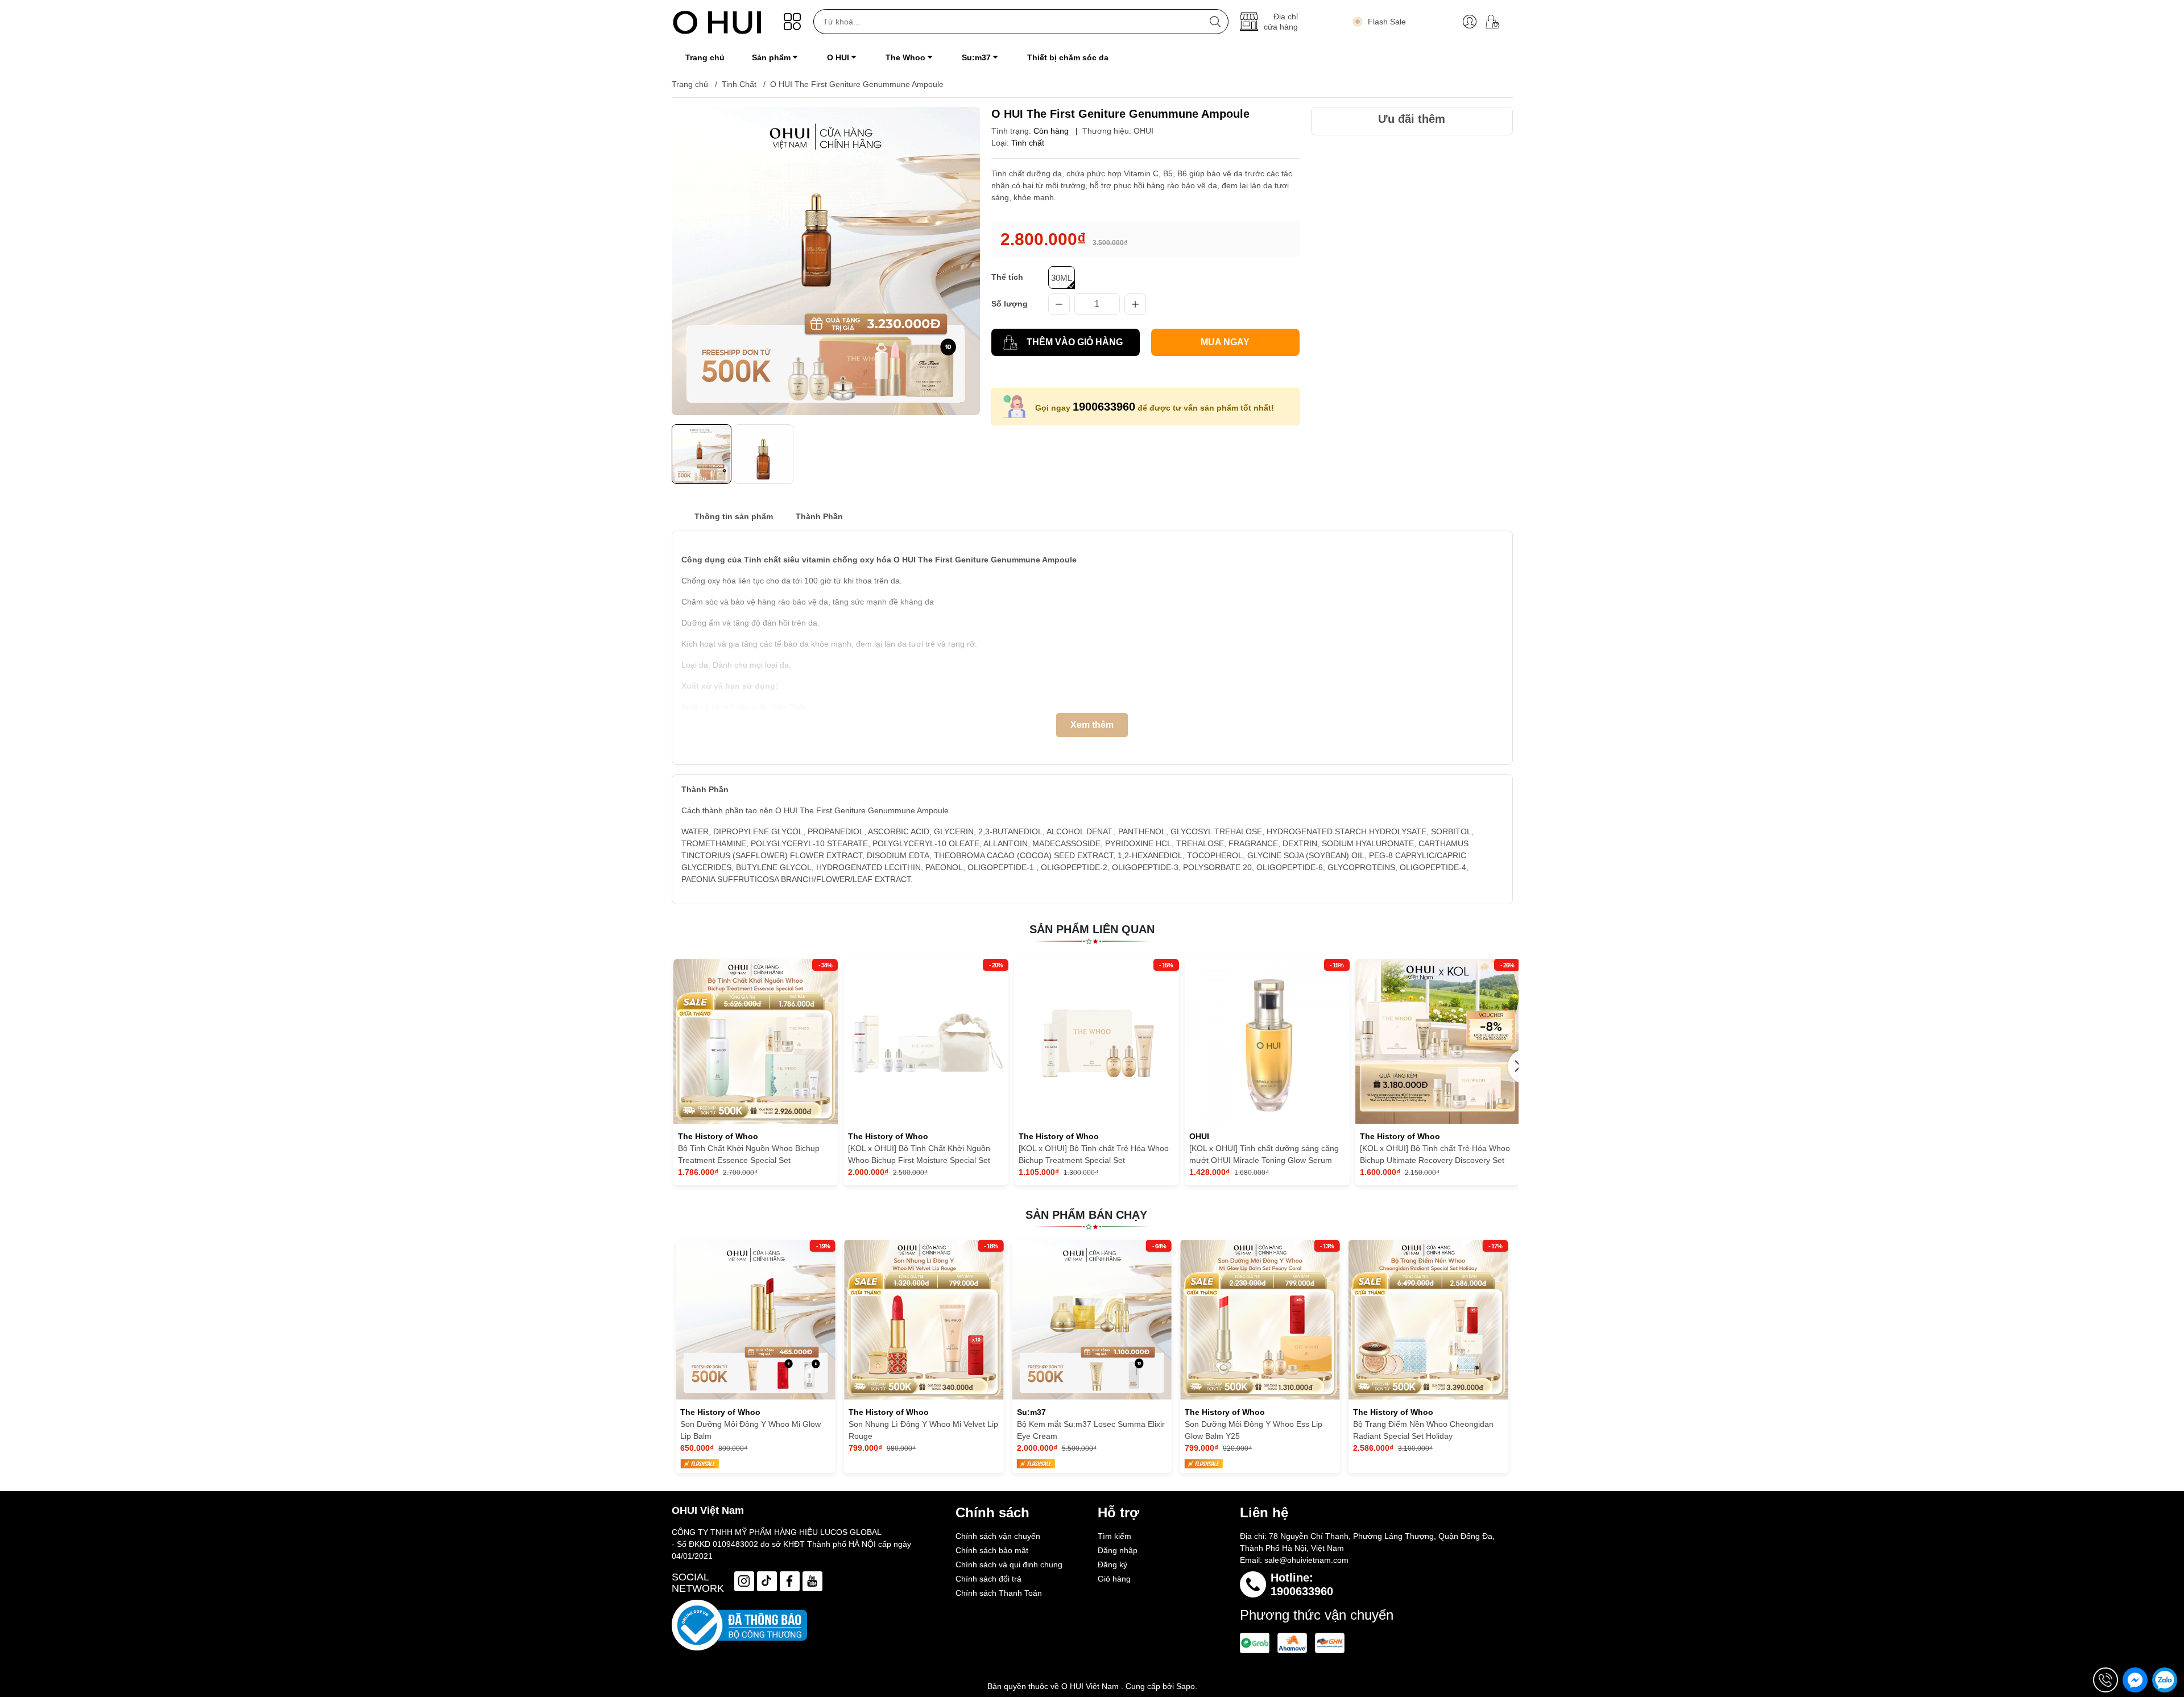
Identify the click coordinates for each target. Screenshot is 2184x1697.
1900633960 (1104, 407)
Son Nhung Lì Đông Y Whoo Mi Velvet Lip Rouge (755, 1430)
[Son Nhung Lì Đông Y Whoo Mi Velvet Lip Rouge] (756, 1320)
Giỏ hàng (1114, 1579)
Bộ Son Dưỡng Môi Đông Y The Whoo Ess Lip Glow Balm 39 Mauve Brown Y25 (1426, 1430)
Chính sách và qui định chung (1009, 1564)
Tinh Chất (739, 84)
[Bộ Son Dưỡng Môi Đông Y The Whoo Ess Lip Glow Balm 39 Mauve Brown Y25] (1428, 1320)
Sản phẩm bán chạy (1086, 1215)
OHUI (1143, 131)
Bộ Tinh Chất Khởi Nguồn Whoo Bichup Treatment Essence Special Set (749, 1154)
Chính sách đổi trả (988, 1579)
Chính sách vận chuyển (998, 1536)
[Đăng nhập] (1470, 22)
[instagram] (744, 1581)
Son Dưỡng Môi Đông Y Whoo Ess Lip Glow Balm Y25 (1086, 1430)
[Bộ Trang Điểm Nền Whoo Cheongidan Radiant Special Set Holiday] (1260, 1320)
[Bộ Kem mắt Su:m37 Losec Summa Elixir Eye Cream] (924, 1320)
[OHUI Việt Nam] (717, 22)
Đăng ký (1112, 1564)
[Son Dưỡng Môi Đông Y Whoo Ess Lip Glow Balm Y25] (1092, 1320)
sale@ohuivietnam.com (1306, 1560)
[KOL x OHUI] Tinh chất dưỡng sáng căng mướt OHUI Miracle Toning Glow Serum (1264, 1154)
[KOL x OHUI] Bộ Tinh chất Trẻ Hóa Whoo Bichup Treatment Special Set (1094, 1154)
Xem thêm (1092, 725)
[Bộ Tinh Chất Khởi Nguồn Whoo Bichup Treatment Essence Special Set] (756, 1041)
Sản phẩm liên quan (1092, 929)
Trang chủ (690, 84)
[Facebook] (790, 1581)
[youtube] (812, 1581)
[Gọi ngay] (2106, 1680)
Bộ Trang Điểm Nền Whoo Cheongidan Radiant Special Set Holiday (1255, 1430)
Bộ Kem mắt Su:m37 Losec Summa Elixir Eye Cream (923, 1430)
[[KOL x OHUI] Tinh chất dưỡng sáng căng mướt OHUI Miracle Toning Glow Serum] (1267, 1041)
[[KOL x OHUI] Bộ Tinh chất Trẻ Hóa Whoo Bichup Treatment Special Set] (1097, 1041)
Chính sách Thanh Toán (999, 1593)
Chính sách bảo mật (992, 1550)
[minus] (1059, 304)
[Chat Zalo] (2165, 1680)
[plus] (1135, 304)
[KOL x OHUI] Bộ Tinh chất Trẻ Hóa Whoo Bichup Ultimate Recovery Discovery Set (1435, 1154)
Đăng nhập (1118, 1550)
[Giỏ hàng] (1497, 22)
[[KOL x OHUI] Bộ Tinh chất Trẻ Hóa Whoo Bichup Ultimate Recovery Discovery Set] (1438, 1041)
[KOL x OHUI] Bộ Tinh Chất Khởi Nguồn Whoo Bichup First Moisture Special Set (919, 1154)
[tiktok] (767, 1581)
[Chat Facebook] (2135, 1680)
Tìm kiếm (1114, 1536)
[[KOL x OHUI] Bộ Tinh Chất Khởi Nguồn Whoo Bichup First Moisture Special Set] (926, 1041)
